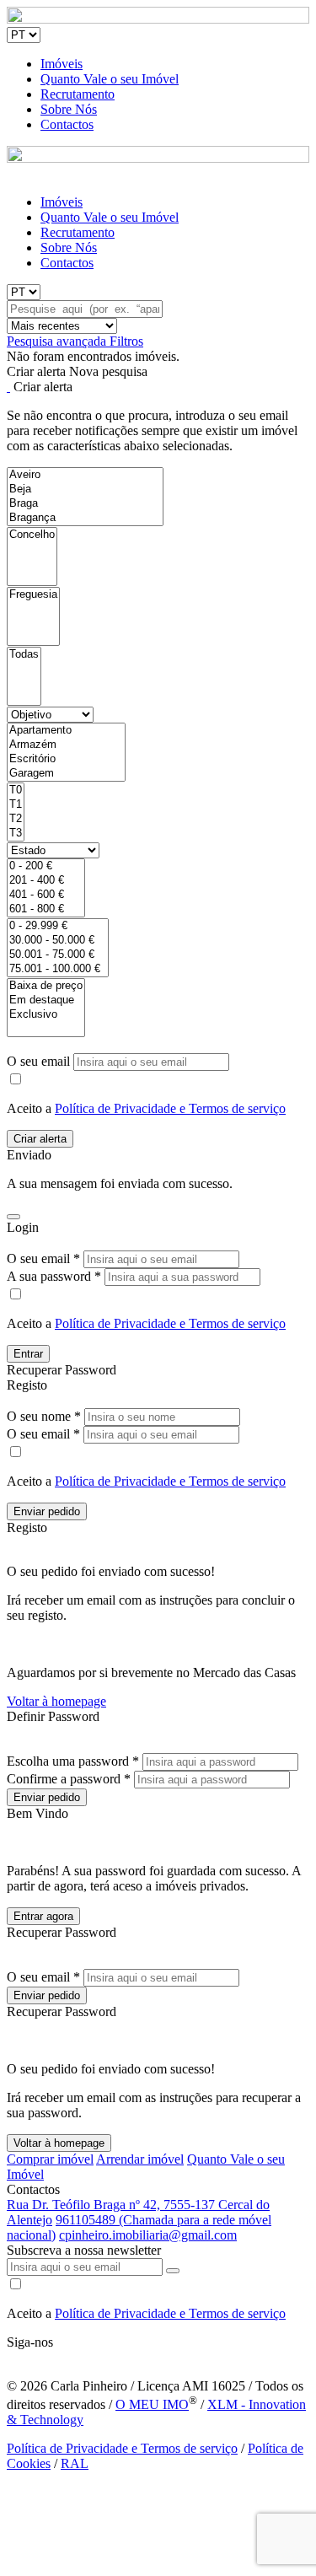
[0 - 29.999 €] (58, 926)
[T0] (16, 791)
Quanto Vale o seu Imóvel (110, 79)
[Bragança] (85, 518)
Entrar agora (43, 1916)
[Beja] (85, 489)
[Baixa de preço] (46, 986)
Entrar (28, 1354)
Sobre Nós (69, 109)
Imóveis (62, 64)
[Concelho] (32, 535)
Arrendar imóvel (140, 2159)
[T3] (16, 834)
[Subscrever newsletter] (173, 2271)
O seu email (40, 1061)
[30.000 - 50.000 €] (58, 941)
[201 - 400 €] (46, 881)
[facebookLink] (8, 2357)
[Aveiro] (85, 475)
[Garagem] (66, 774)
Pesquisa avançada (58, 341)
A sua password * (54, 1276)
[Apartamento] (66, 731)
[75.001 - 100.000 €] (58, 969)
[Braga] (85, 504)
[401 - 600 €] (46, 895)
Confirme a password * (69, 1779)
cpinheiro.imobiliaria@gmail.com (148, 2235)
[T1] (16, 805)
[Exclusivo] (46, 1015)
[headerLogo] (158, 19)
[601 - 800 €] (46, 909)
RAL (75, 2463)
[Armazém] (66, 745)
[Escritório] (66, 759)
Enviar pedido (47, 1511)
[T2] (16, 819)
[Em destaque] (46, 1000)
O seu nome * (44, 1416)
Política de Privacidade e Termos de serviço (170, 1108)
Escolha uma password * (73, 1761)
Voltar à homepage (56, 1701)
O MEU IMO (152, 2404)
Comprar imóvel (50, 2159)
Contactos (67, 124)
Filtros (126, 341)
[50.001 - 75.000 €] (58, 955)
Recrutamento (78, 94)
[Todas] (24, 655)
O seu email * (43, 1258)
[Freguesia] (33, 595)
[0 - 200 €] (46, 866)
